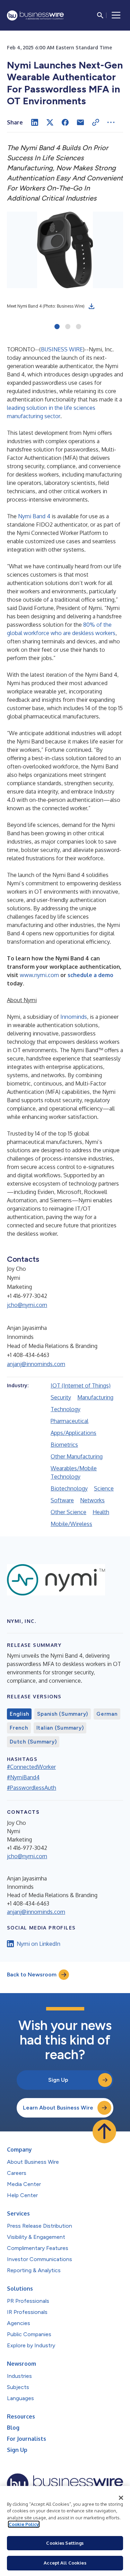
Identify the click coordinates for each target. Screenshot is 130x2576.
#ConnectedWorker (31, 1767)
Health (101, 1512)
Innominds (74, 1017)
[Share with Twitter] (50, 122)
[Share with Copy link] (96, 122)
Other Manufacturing (77, 1456)
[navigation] (116, 15)
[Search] (100, 15)
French (19, 1728)
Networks (92, 1500)
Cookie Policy (24, 2524)
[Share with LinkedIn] (35, 122)
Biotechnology (69, 1488)
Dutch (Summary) (33, 1742)
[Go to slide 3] (79, 327)
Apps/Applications (73, 1433)
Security (61, 1397)
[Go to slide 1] (57, 327)
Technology (66, 1409)
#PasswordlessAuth (32, 1788)
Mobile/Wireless (71, 1524)
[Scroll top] (104, 2131)
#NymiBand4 (23, 1777)
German (107, 1714)
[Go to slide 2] (68, 327)
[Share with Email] (80, 122)
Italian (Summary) (60, 1728)
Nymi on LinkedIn (38, 1944)
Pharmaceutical (70, 1421)
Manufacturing (95, 1397)
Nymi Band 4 (34, 516)
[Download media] (92, 306)
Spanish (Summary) (63, 1714)
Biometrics (64, 1445)
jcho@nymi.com (27, 1305)
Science (104, 1488)
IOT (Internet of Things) (81, 1385)
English (19, 1714)
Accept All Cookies (65, 2563)
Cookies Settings (65, 2543)
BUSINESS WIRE (62, 349)
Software (62, 1500)
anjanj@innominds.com (36, 1364)
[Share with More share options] (111, 122)
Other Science (68, 1512)
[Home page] (35, 15)
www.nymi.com (39, 975)
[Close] (121, 2498)
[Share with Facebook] (65, 122)
